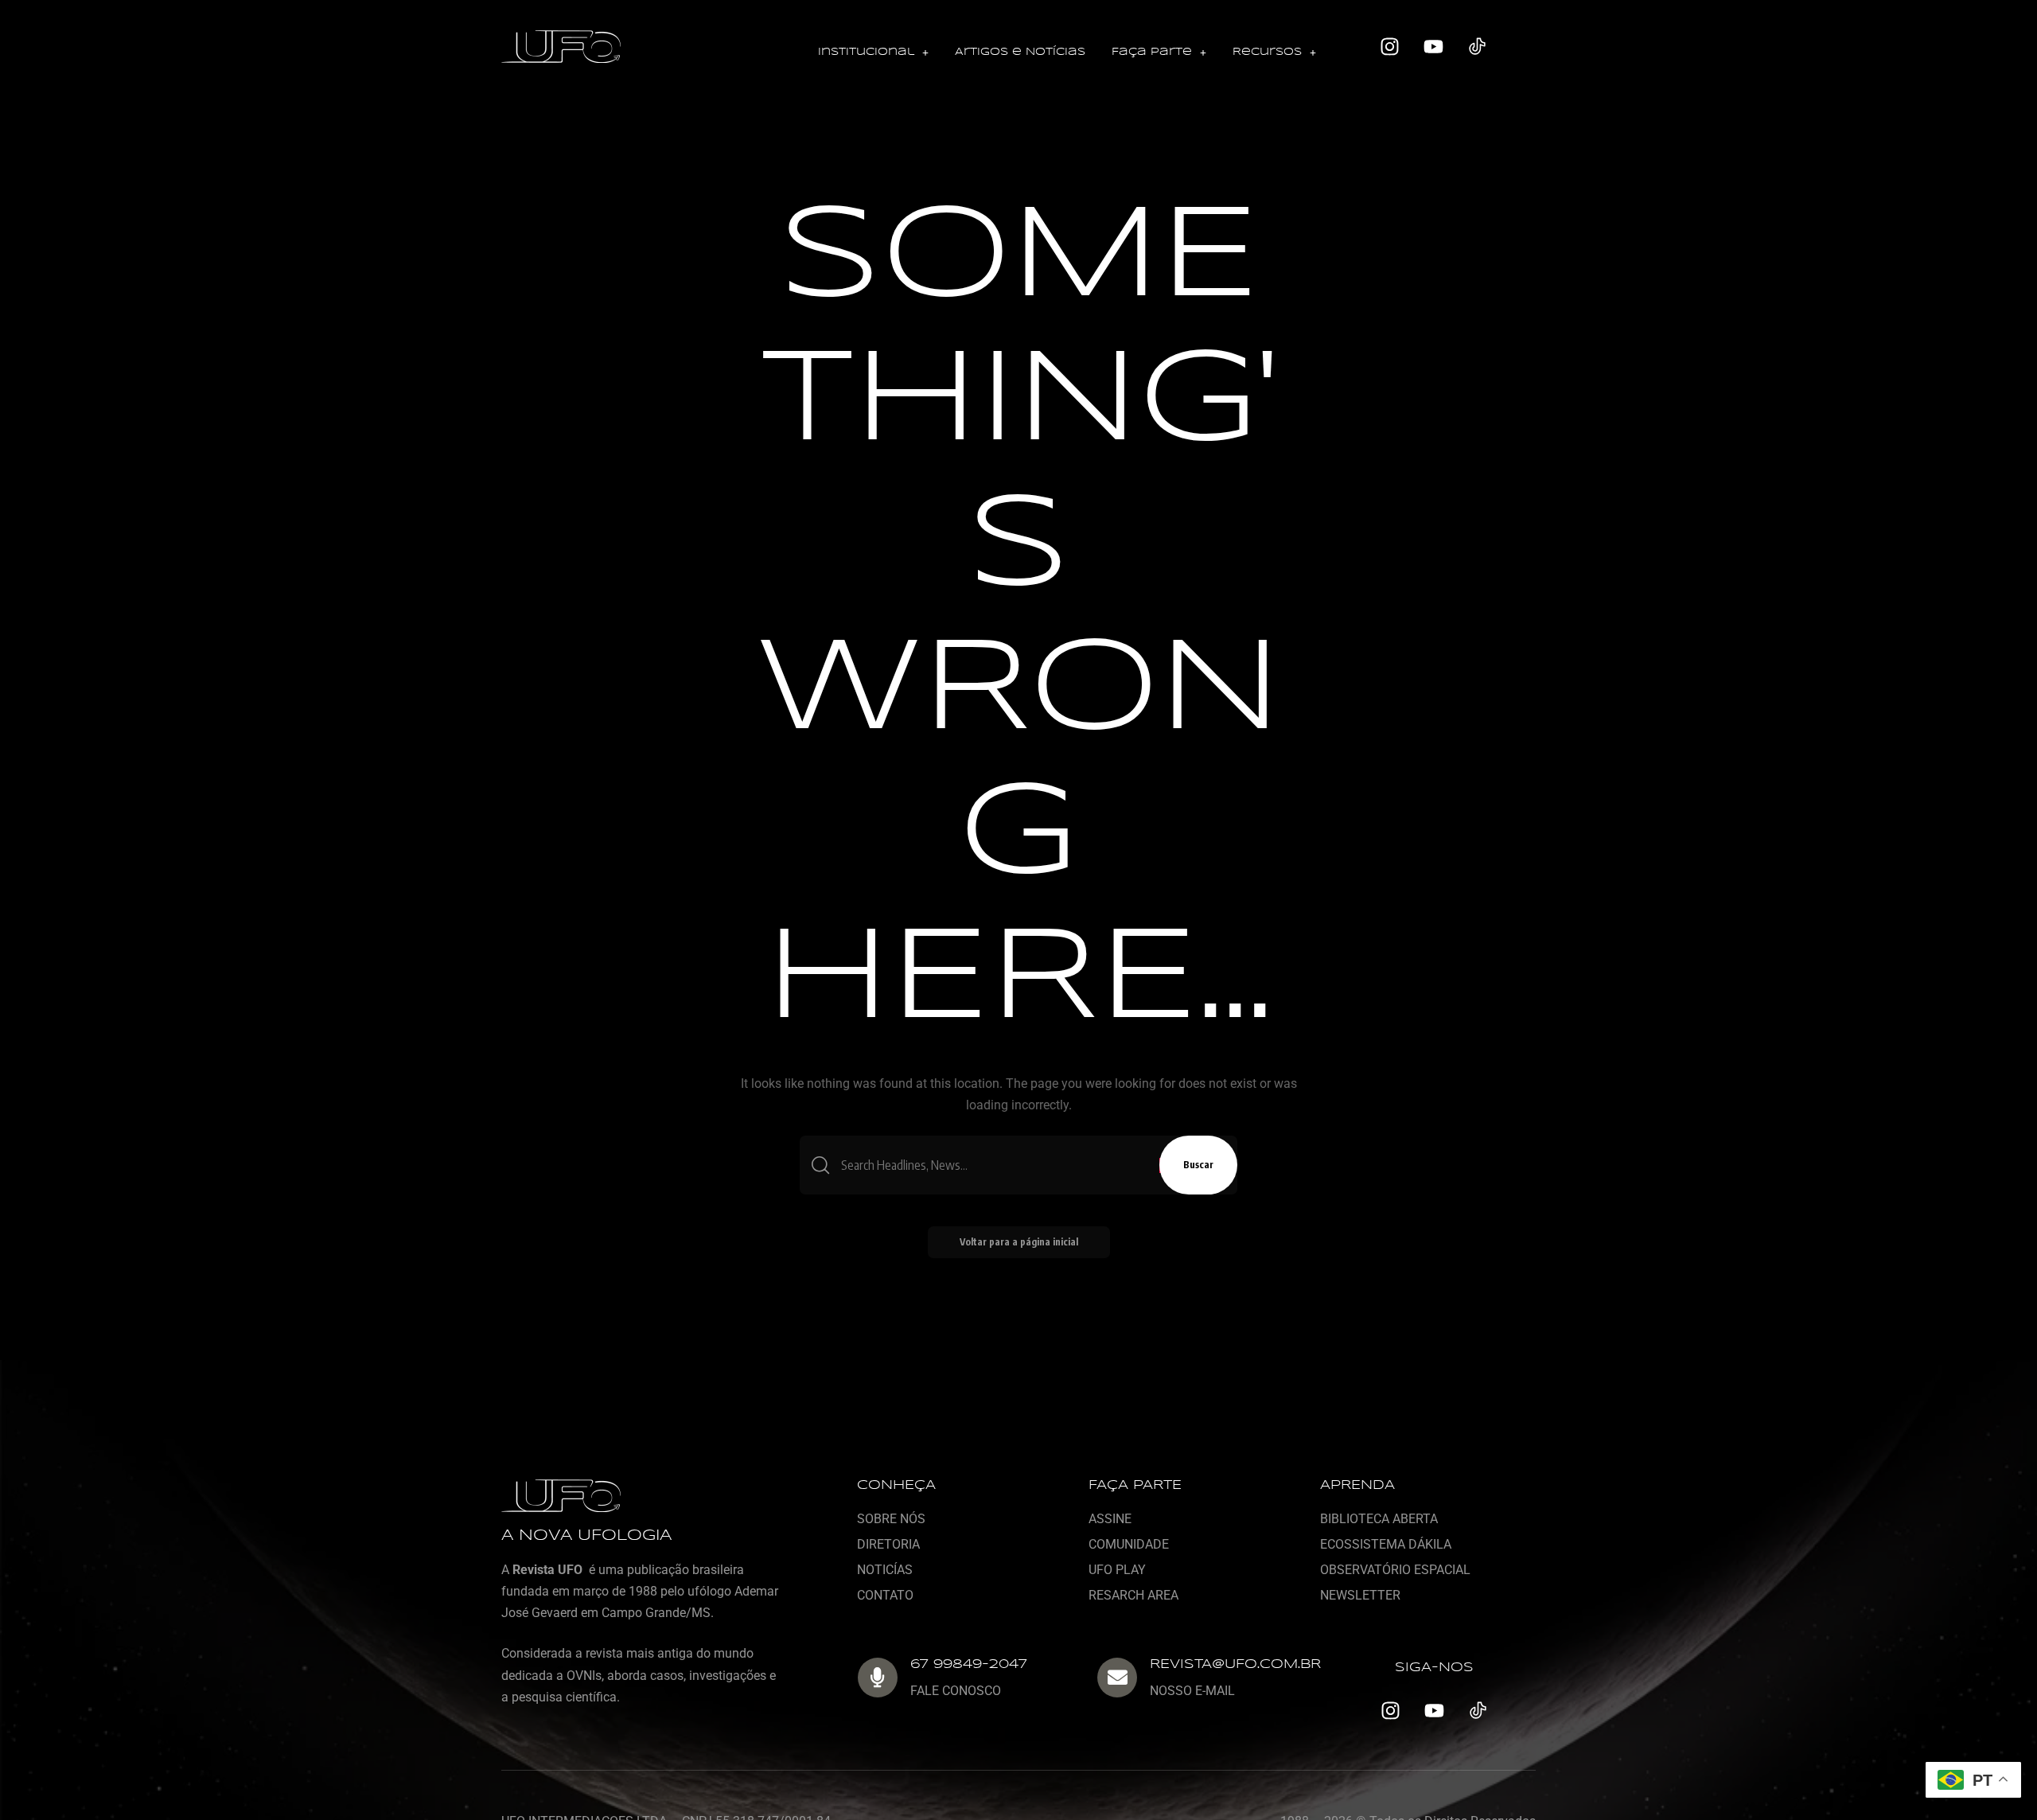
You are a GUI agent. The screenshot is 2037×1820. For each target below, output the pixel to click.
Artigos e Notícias (1020, 52)
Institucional (866, 52)
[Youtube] (1434, 47)
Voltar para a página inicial (1019, 1242)
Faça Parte (1152, 52)
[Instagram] (1390, 47)
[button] (873, 53)
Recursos (1267, 52)
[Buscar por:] (994, 1165)
